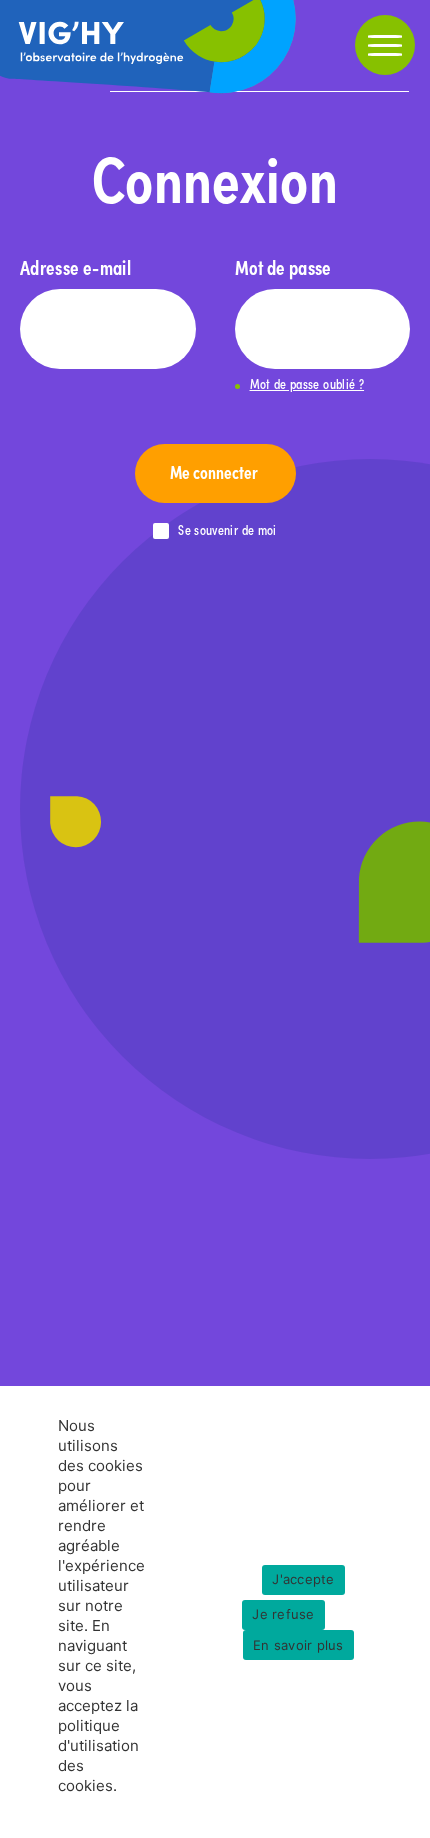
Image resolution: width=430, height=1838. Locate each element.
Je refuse (283, 1614)
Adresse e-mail (75, 267)
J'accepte (303, 1579)
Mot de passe (283, 267)
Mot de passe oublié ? (307, 384)
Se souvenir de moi (227, 530)
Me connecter (215, 471)
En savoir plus (298, 1644)
